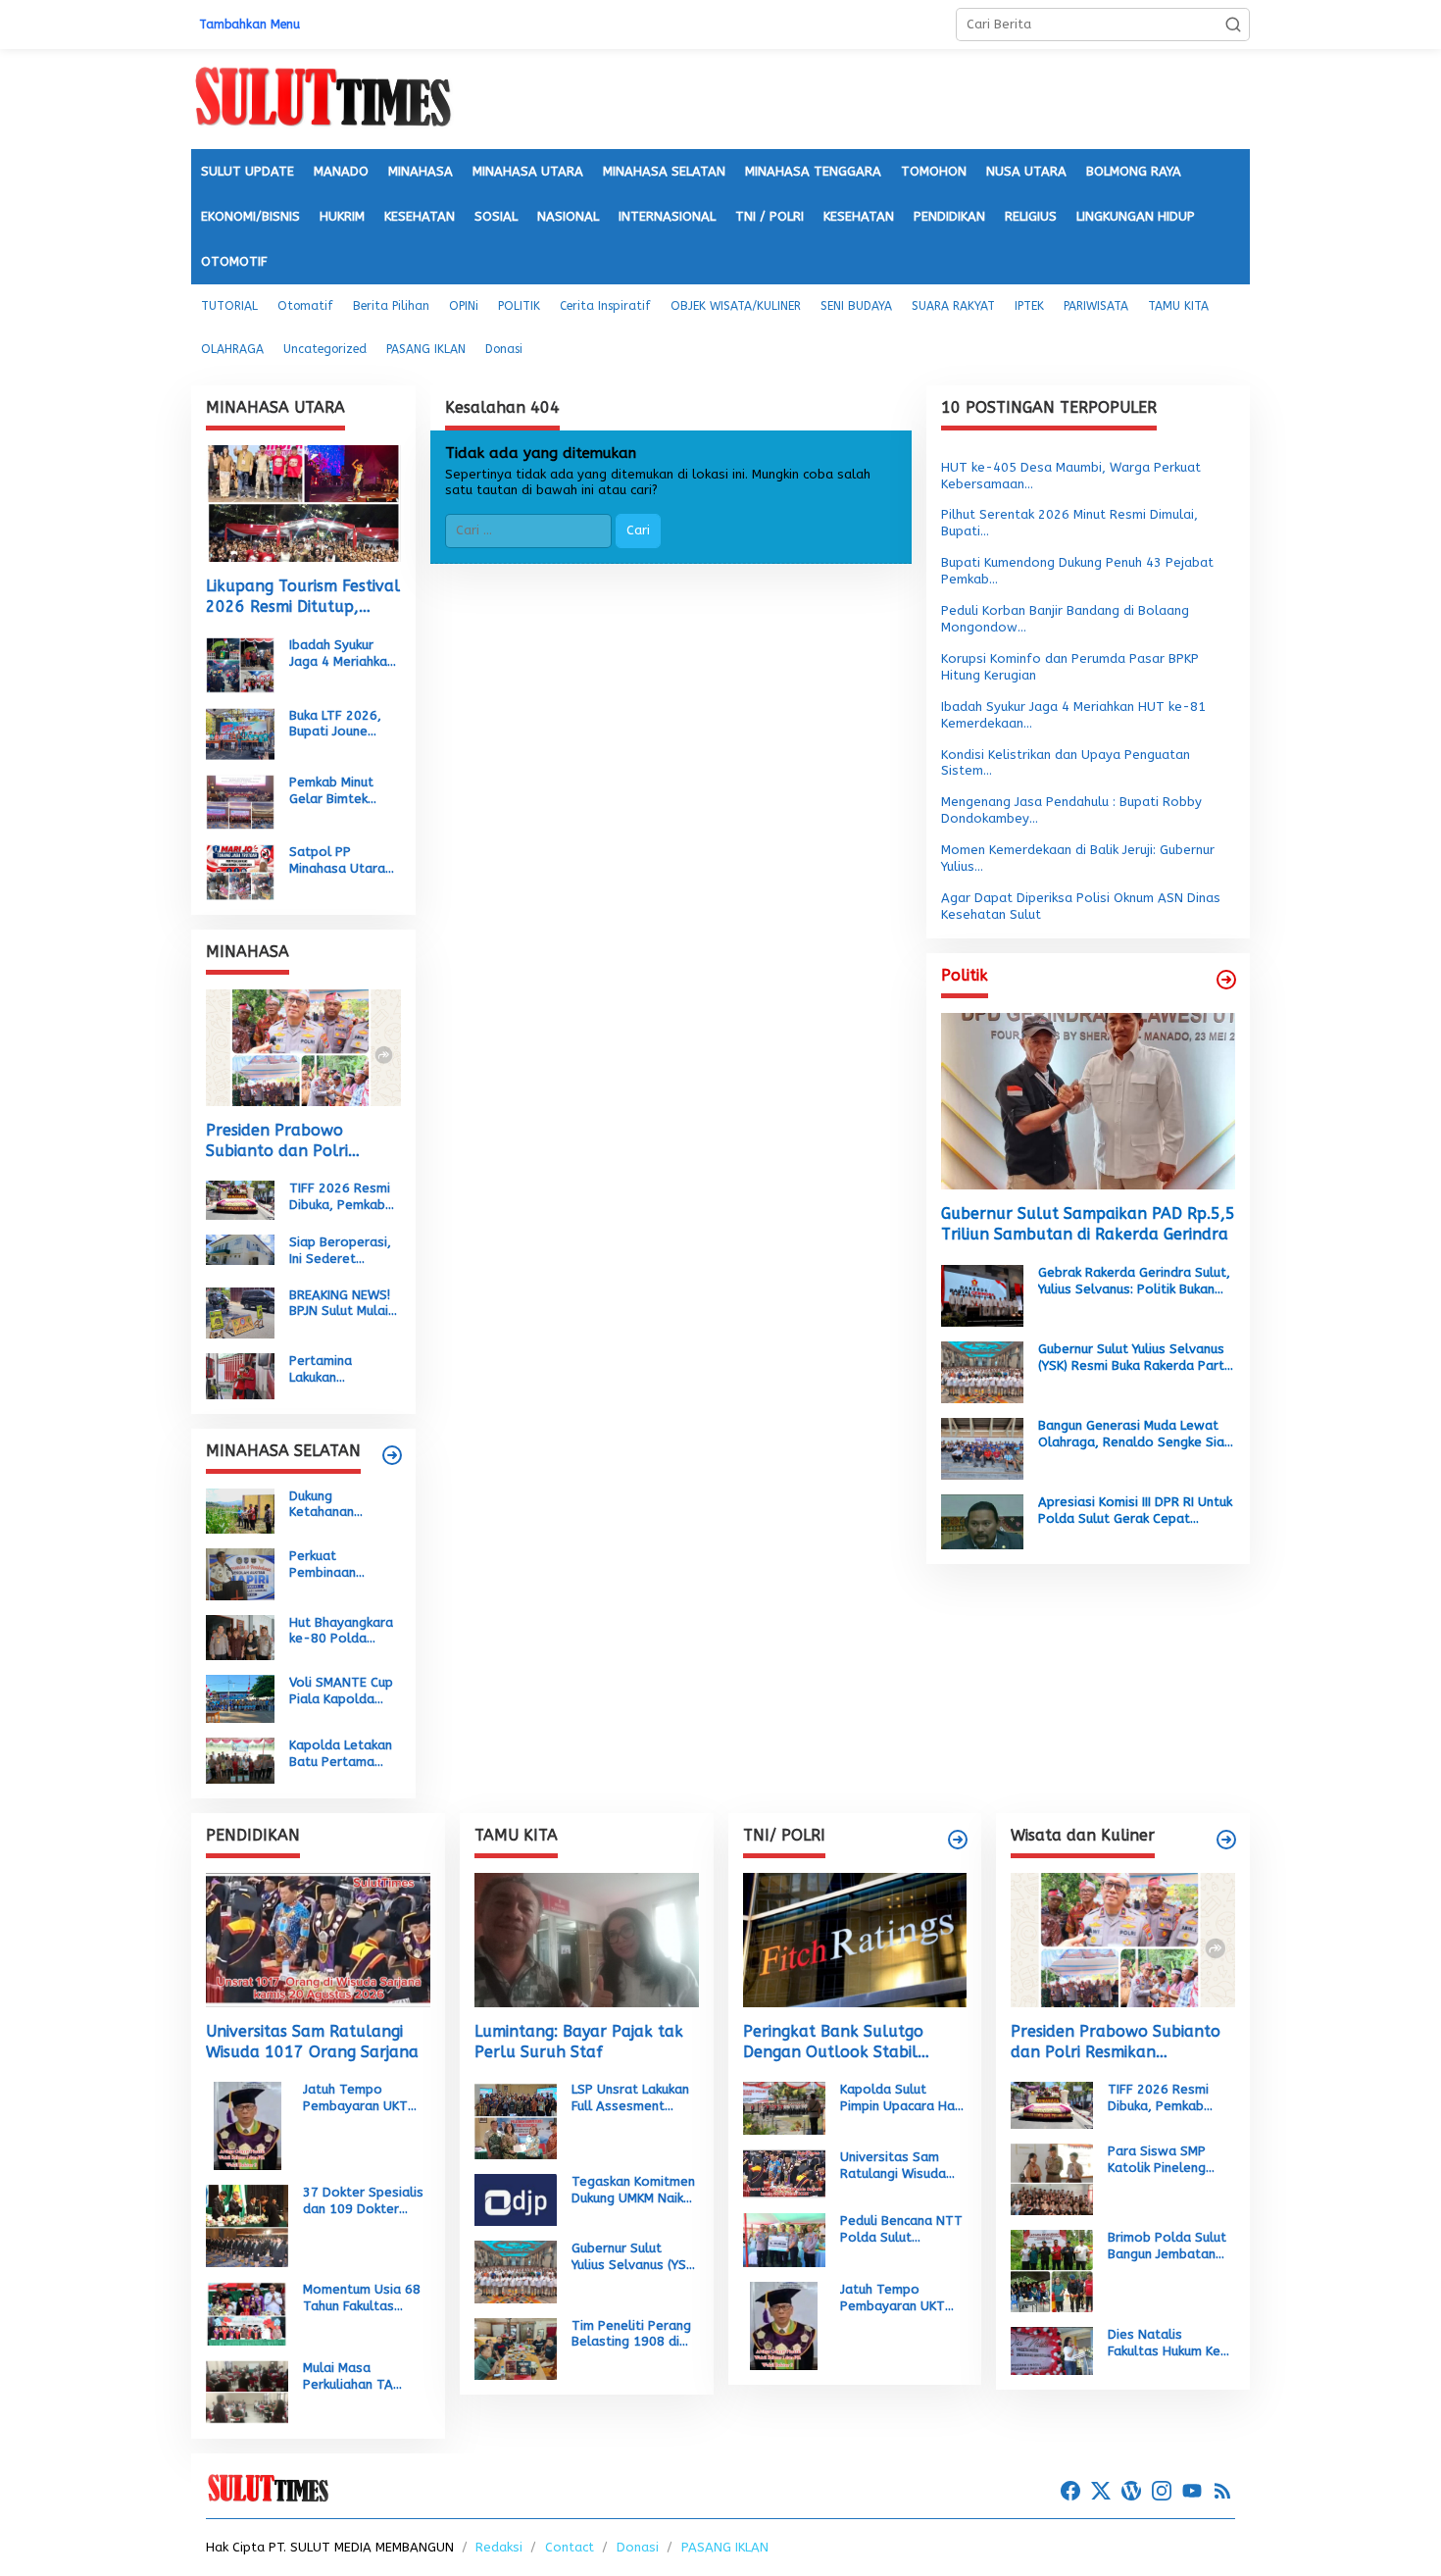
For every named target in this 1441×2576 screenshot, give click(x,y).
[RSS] (1222, 2491)
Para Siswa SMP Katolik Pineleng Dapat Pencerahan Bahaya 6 (1164, 2160)
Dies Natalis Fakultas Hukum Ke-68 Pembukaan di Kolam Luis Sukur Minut (1168, 2344)
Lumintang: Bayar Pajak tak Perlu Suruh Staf (579, 2042)
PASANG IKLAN (725, 2547)
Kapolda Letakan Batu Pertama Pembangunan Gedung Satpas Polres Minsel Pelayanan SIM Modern (341, 1754)
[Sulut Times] (323, 98)
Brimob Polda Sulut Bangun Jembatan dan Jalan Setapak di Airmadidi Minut (1167, 2247)
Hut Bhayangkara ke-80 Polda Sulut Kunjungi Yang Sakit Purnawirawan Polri (341, 1632)
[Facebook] (1070, 2491)
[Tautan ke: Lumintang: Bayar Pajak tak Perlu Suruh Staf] (587, 1940)
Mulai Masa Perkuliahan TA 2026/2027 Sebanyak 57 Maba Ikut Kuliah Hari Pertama (361, 2377)
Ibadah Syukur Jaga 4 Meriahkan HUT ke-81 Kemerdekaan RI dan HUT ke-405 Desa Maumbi (342, 654)
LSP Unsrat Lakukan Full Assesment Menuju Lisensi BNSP (632, 2098)
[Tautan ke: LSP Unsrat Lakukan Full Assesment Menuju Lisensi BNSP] (516, 2120)
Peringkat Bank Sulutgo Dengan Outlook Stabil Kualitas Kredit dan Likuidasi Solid (849, 2043)
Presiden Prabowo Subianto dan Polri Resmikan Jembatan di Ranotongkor (290, 1141)
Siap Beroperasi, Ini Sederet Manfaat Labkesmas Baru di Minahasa (340, 1251)
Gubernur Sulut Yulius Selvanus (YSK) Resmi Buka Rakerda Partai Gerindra (1137, 1358)
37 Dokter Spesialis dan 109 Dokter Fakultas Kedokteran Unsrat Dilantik (366, 2201)
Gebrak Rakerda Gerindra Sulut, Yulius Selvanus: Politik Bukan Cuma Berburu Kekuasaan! (1134, 1282)
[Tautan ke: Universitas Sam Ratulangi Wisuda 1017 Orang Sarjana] (318, 1940)
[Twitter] (1101, 2491)
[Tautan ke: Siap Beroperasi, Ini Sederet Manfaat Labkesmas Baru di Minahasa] (240, 1249)
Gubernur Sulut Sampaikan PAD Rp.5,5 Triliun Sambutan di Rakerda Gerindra (1088, 1224)
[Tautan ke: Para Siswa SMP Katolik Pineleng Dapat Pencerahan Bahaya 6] (1052, 2178)
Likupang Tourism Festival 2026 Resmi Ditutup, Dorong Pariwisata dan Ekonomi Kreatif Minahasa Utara (303, 597)
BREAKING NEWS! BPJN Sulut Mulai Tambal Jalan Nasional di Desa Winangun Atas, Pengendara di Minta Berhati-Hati (341, 1304)
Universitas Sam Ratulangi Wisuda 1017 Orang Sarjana (312, 2042)
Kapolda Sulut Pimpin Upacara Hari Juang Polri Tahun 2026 (901, 2098)
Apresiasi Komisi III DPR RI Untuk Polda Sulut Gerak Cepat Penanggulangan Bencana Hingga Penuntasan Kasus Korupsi (1135, 1511)
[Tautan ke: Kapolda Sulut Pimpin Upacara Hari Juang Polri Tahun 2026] (784, 2107)
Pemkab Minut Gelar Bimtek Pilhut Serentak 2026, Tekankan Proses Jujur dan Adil (339, 791)
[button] (1233, 25)
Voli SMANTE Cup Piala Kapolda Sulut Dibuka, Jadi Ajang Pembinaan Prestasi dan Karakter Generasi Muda (344, 1692)
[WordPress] (1131, 2491)
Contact (570, 2547)
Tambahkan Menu (249, 25)
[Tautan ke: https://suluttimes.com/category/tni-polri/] (958, 1840)
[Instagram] (1162, 2491)
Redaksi (499, 2547)
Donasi (638, 2547)
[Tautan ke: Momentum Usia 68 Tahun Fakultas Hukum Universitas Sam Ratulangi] (247, 2313)
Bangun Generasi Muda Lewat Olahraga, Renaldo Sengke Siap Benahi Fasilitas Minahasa (1135, 1435)
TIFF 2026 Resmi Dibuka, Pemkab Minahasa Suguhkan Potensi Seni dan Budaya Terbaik (343, 1197)
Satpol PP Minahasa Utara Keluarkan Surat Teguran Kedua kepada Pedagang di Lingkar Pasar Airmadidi (345, 861)
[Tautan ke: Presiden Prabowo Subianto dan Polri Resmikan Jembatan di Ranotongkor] (303, 1048)
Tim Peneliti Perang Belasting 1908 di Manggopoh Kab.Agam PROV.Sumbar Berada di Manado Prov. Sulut (631, 2335)
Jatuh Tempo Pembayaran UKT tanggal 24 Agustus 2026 (364, 2098)
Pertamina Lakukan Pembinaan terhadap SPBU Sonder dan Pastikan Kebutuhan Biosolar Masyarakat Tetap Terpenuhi (340, 1370)
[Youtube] (1192, 2491)
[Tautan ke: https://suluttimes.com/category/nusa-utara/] (1226, 980)
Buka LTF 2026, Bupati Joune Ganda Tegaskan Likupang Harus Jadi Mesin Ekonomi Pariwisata (340, 725)
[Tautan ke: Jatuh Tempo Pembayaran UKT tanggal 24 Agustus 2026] (248, 2125)
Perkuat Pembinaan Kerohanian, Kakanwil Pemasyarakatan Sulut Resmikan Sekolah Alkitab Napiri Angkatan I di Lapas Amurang (344, 1565)
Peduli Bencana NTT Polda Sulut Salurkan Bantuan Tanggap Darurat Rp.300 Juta (901, 2230)
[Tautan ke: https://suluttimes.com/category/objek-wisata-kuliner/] (1226, 1840)
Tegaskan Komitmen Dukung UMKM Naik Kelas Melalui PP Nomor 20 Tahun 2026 (633, 2191)
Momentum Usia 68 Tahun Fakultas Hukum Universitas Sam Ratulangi (362, 2298)
